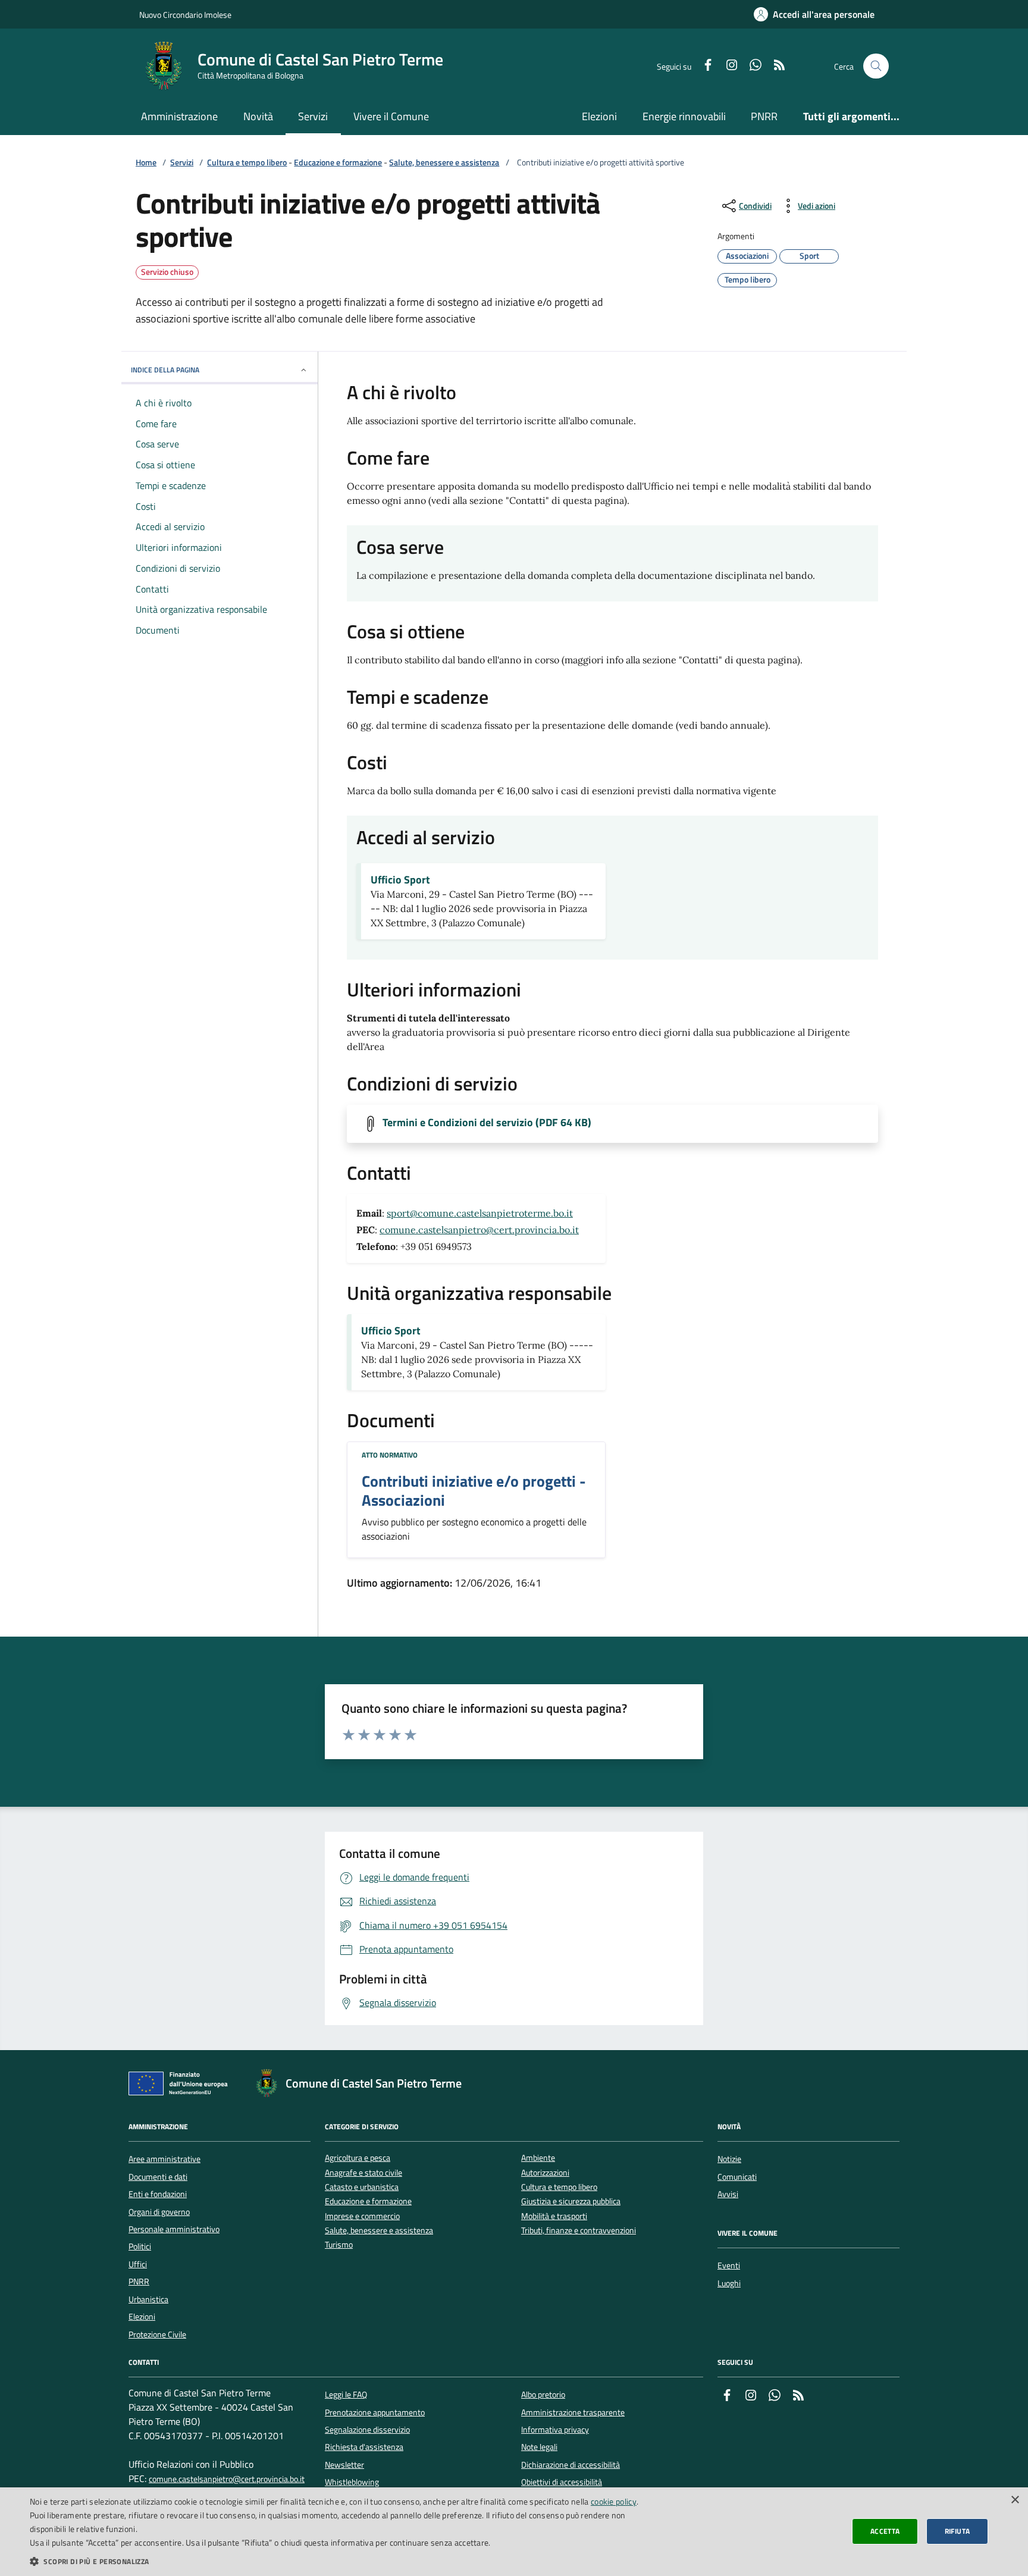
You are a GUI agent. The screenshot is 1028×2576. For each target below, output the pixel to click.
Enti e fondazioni (158, 2194)
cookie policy (614, 2501)
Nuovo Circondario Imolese (185, 15)
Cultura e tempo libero (247, 163)
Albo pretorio (543, 2395)
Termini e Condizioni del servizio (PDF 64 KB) (487, 1123)
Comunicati (737, 2177)
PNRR (764, 116)
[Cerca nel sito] (876, 66)
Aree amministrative (164, 2159)
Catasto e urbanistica (362, 2187)
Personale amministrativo (174, 2229)
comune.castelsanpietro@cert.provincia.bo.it (479, 1230)
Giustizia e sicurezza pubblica (571, 2201)
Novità (258, 116)
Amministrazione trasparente (573, 2412)
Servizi (313, 116)
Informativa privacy (555, 2430)
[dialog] (514, 2532)
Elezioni (599, 116)
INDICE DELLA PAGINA (165, 370)
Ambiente (538, 2158)
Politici (140, 2246)
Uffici (138, 2264)
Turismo (339, 2245)
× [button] (1015, 2500)
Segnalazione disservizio (367, 2430)
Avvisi (728, 2194)
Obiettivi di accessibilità (562, 2482)
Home (146, 163)
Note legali (539, 2447)
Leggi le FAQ (346, 2395)
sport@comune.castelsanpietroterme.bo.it (480, 1213)
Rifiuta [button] (958, 2531)
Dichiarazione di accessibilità (571, 2465)
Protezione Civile (157, 2334)
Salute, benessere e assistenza (444, 163)
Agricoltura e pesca (358, 2158)
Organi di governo (159, 2212)
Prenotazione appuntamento (375, 2412)
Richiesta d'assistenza (364, 2447)
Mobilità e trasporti (554, 2216)
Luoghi (729, 2283)
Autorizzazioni (545, 2173)
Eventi (729, 2265)
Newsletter (344, 2465)
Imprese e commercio (362, 2216)
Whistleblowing (352, 2482)
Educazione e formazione (338, 163)
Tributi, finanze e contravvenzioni (579, 2231)
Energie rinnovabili (684, 116)
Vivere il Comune (391, 116)
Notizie (729, 2159)
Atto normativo (390, 1455)
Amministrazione (179, 116)
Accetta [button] (885, 2531)
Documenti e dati (158, 2177)
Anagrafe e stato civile (363, 2173)
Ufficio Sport (400, 880)
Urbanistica (148, 2299)
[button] (343, 2561)
